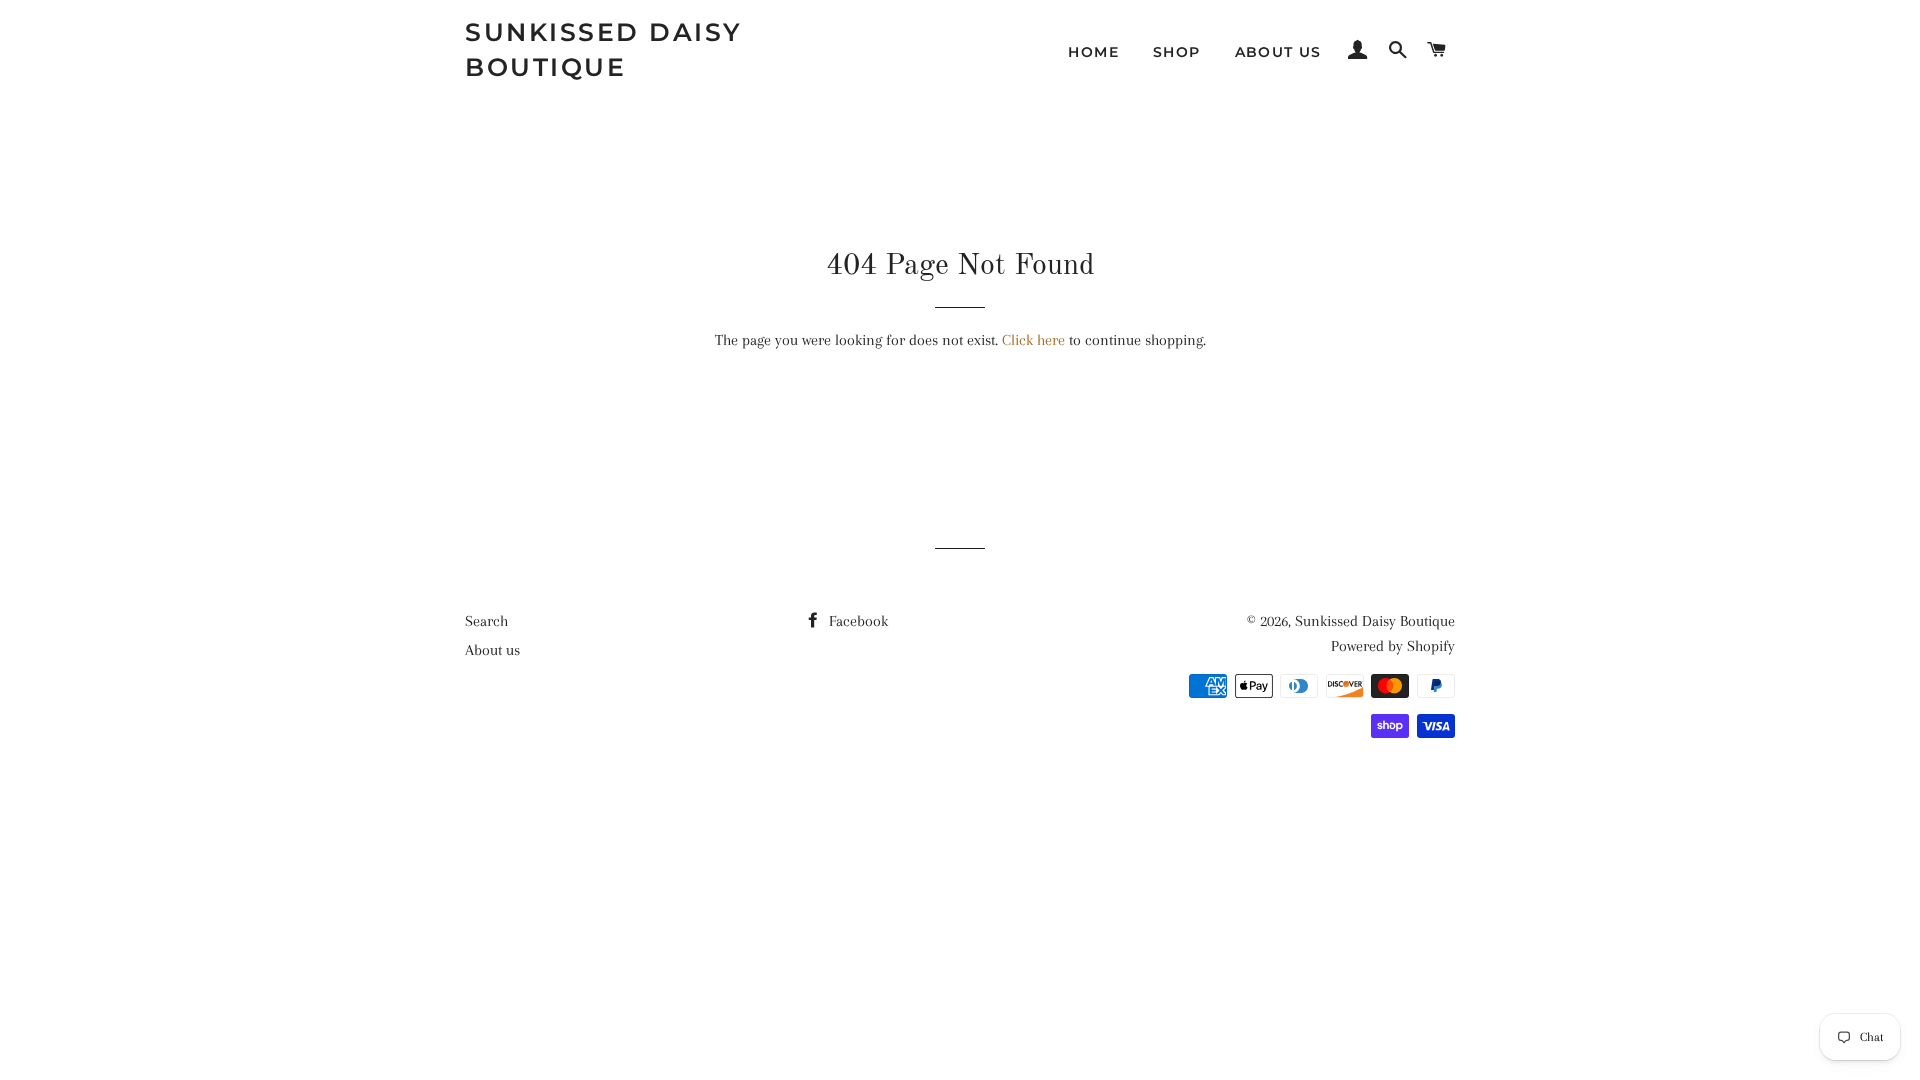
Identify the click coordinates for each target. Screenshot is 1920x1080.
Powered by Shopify (1393, 646)
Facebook (856, 621)
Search (486, 621)
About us (1278, 52)
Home (1093, 52)
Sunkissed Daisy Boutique (604, 49)
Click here (1033, 340)
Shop (1177, 52)
